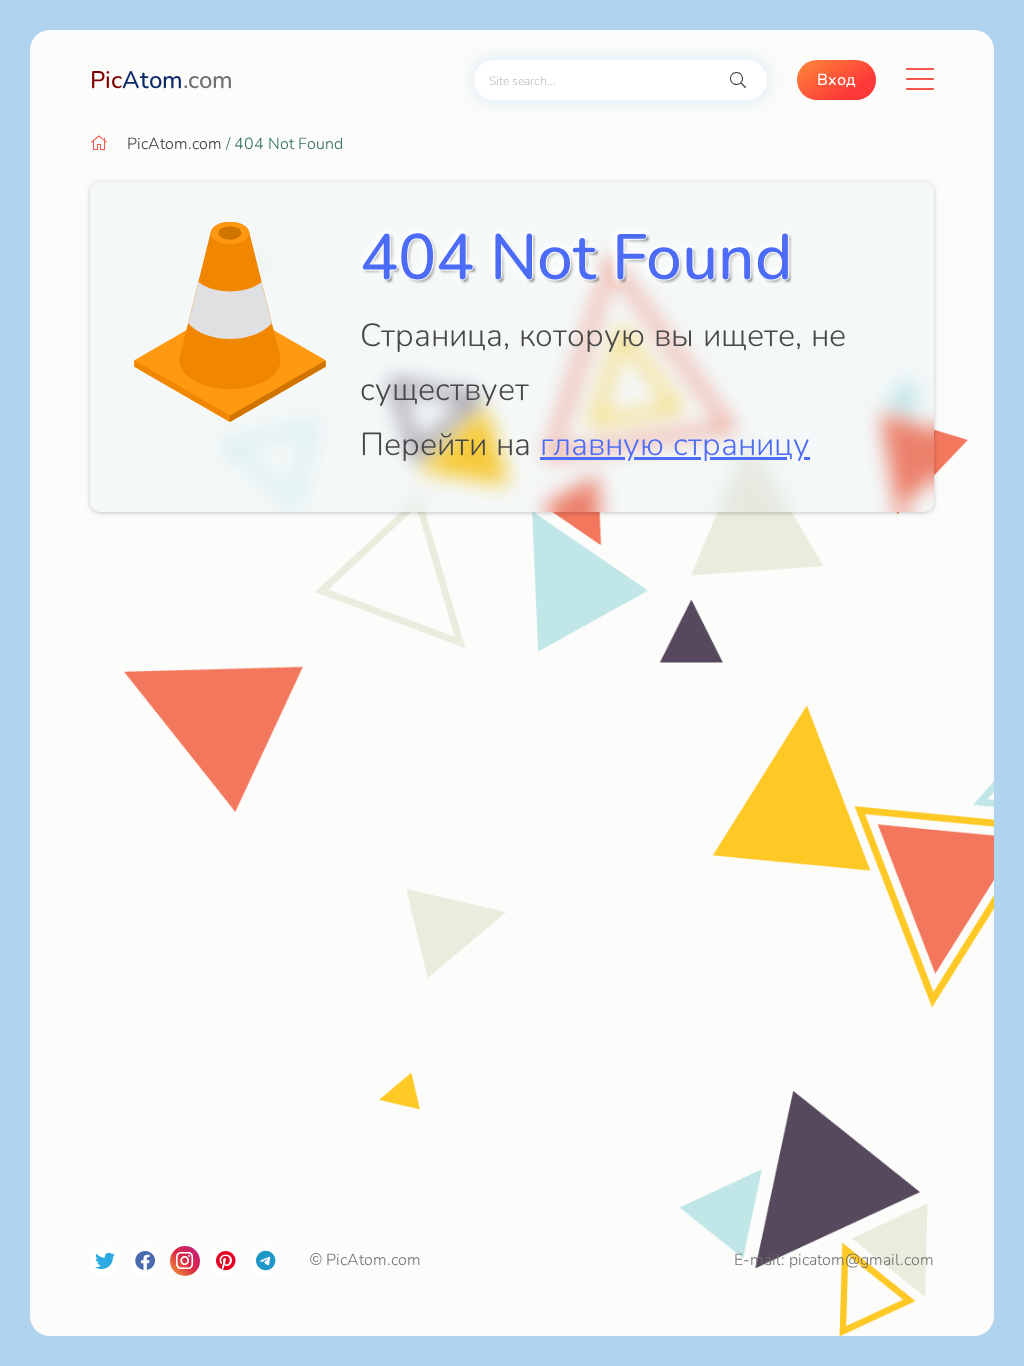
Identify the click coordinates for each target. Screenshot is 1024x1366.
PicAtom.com (174, 144)
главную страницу (675, 444)
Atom (161, 80)
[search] (738, 80)
